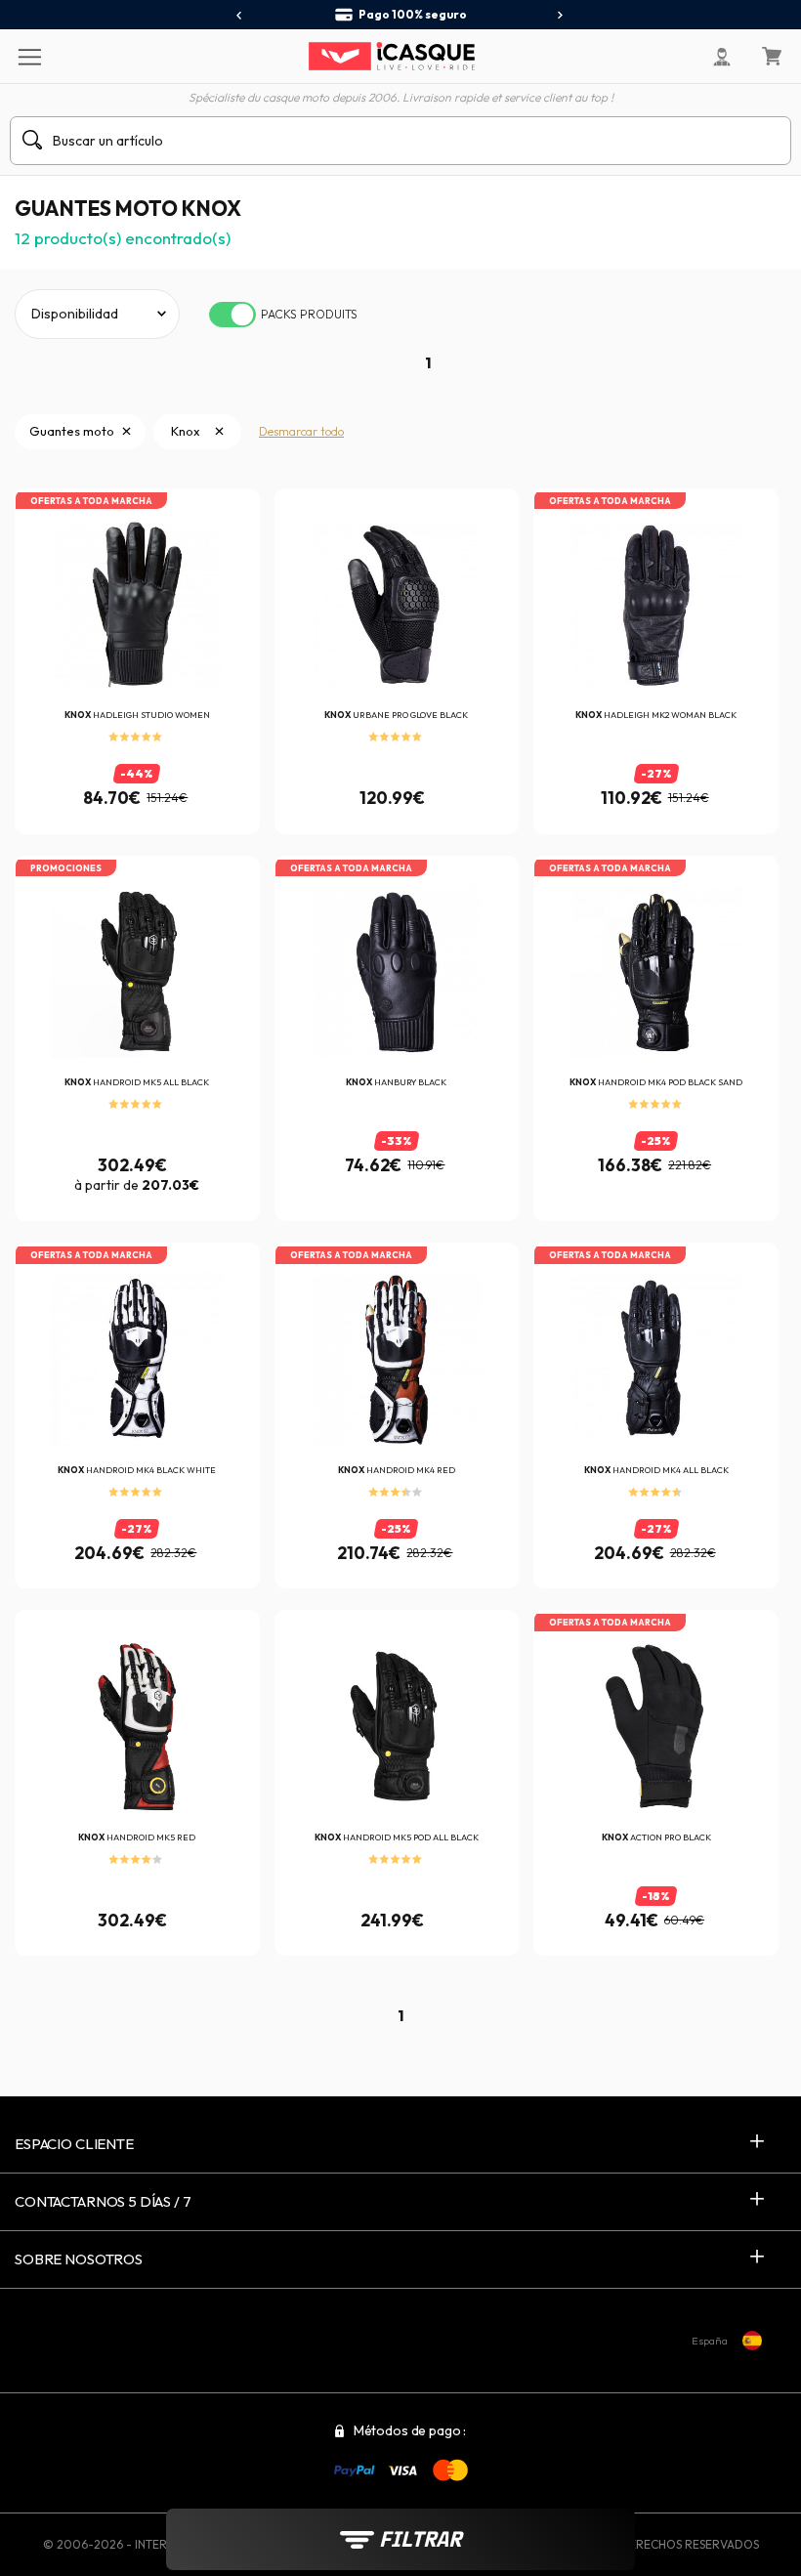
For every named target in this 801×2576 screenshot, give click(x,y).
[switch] (232, 315)
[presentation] (240, 16)
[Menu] (29, 56)
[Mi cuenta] (722, 57)
